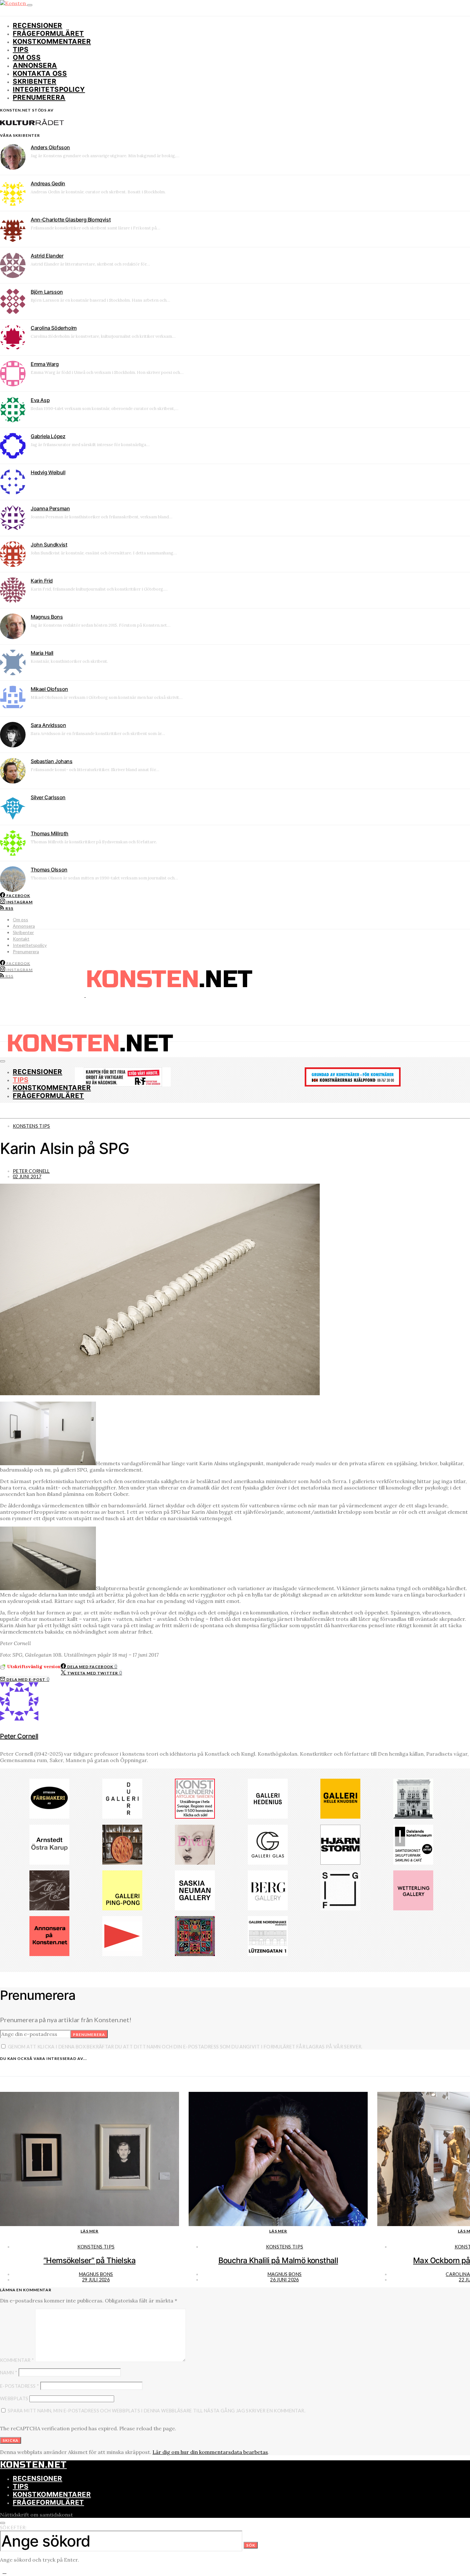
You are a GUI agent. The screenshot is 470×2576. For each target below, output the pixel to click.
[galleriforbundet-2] (340, 1908)
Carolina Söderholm (54, 328)
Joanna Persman (50, 508)
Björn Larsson (47, 292)
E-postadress (20, 2386)
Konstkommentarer (52, 41)
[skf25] (413, 1817)
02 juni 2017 (27, 1176)
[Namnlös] (195, 1954)
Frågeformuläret (48, 33)
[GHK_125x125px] (340, 1817)
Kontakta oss (40, 73)
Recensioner (38, 25)
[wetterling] (413, 1908)
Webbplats (14, 2398)
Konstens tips (31, 1126)
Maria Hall (42, 653)
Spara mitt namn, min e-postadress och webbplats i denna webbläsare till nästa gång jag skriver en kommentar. (157, 2411)
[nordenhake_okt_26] (268, 1954)
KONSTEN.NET (33, 2465)
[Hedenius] (268, 1817)
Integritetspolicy (49, 89)
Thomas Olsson (49, 870)
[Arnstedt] (49, 1863)
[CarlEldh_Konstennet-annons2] (122, 1863)
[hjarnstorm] (340, 1863)
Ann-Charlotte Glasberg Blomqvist (71, 220)
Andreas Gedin (48, 183)
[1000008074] (195, 1908)
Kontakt (21, 939)
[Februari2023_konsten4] (268, 1908)
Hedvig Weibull (48, 472)
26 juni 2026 (284, 2280)
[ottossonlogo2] (49, 1817)
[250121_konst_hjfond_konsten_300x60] (353, 1085)
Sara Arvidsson (48, 725)
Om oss (27, 57)
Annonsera (35, 65)
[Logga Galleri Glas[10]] (268, 1863)
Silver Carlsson (48, 797)
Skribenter (35, 81)
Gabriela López (48, 436)
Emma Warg (45, 364)
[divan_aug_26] (195, 1863)
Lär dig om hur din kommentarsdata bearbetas (210, 2452)
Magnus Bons (47, 617)
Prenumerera (39, 97)
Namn (9, 2373)
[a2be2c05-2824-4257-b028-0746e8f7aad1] (413, 1863)
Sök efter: (13, 2528)
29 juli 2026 (96, 2280)
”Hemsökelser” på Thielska (90, 2260)
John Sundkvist (49, 545)
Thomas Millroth (50, 833)
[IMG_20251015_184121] (123, 1085)
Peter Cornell (31, 1171)
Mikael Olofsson (49, 689)
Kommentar (17, 2360)
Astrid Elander (47, 256)
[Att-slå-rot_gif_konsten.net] (49, 1908)
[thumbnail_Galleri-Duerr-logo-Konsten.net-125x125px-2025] (122, 1817)
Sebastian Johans (52, 761)
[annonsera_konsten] (49, 1954)
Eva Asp (40, 400)
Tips (21, 49)
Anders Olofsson (50, 147)
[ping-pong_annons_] (122, 1908)
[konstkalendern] (195, 1817)
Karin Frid (42, 581)
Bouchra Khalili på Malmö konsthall (278, 2260)
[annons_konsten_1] (122, 1954)
